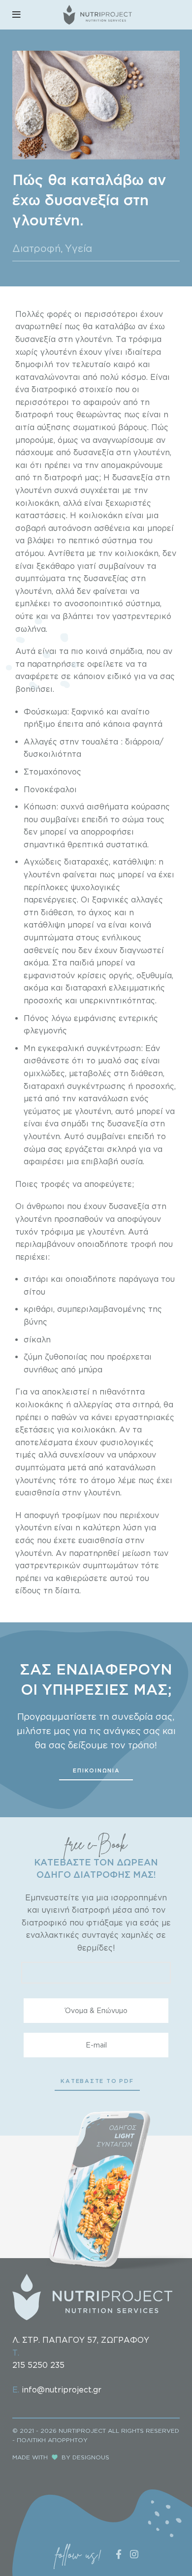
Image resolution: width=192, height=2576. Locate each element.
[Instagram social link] (134, 2554)
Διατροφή (37, 248)
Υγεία (79, 248)
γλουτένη (42, 1136)
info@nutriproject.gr (62, 2390)
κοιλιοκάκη (37, 503)
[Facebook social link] (118, 2554)
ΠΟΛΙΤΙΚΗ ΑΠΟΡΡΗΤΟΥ (52, 2440)
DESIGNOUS (91, 2457)
